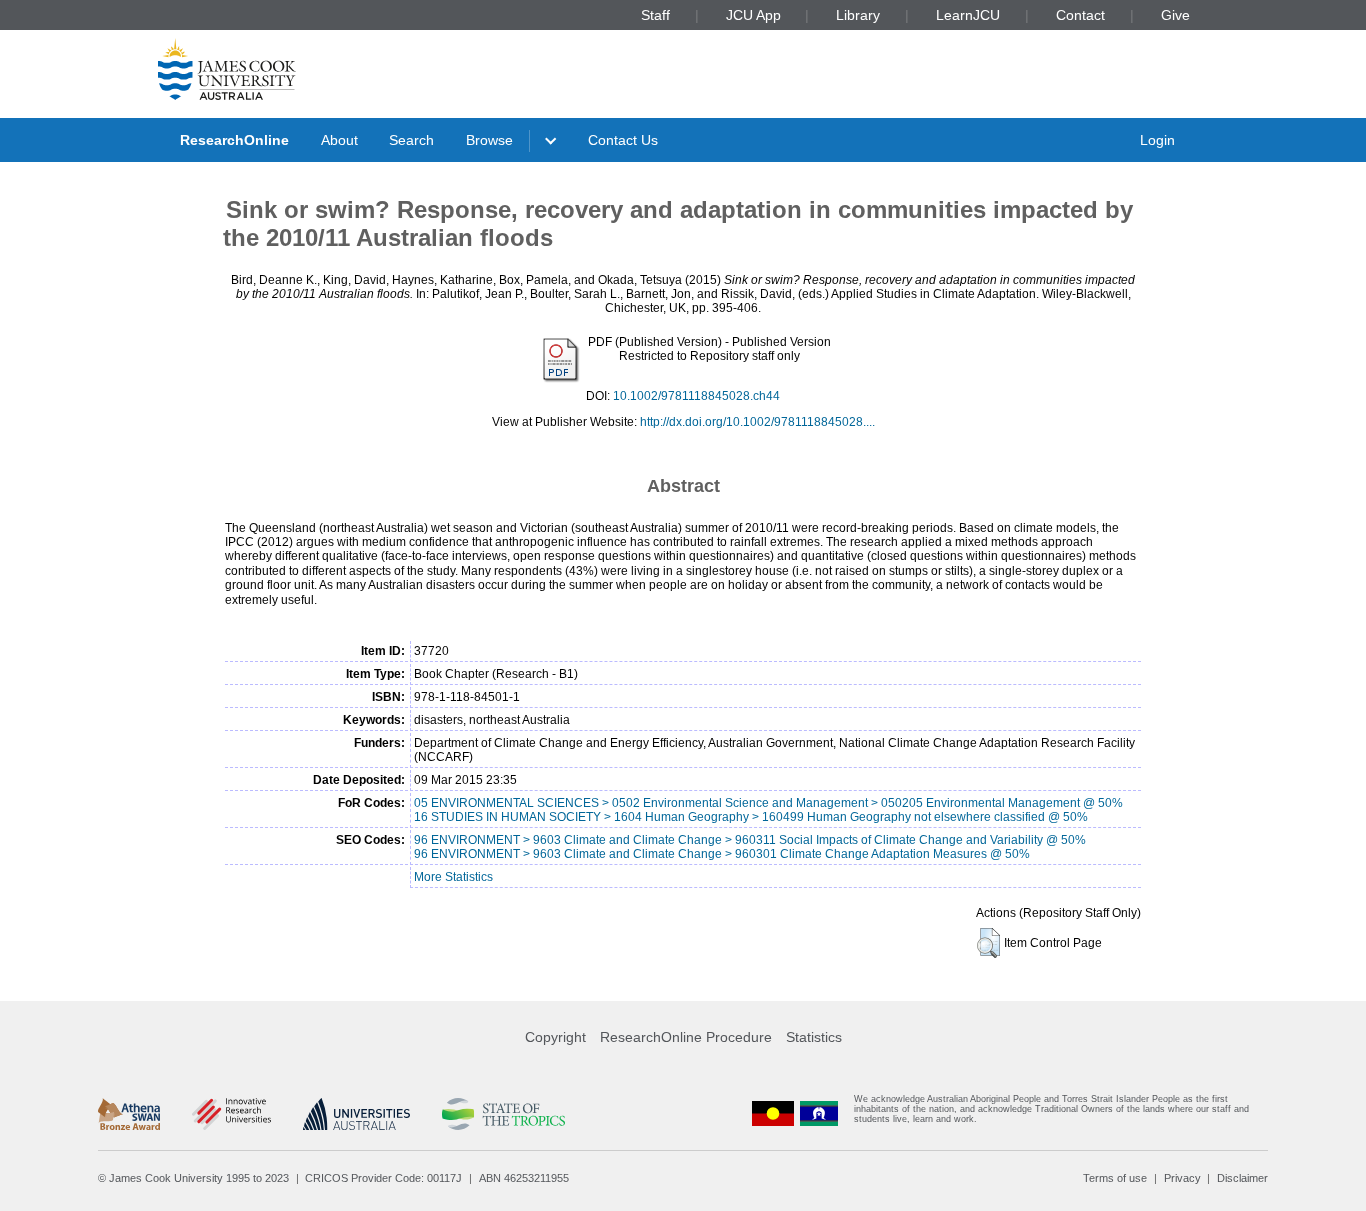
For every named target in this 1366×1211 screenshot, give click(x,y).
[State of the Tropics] (503, 1114)
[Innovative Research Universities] (231, 1114)
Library (858, 15)
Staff (655, 15)
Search (411, 140)
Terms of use (1115, 1178)
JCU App (753, 15)
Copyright (555, 1037)
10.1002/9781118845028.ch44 (696, 396)
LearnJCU (968, 15)
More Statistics (453, 877)
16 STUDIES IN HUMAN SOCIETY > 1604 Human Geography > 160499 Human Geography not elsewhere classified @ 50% (751, 817)
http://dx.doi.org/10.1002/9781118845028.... (757, 422)
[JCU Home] (227, 69)
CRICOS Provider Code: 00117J (383, 1178)
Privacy (1182, 1178)
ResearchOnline (234, 140)
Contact (1080, 15)
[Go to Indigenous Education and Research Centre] (773, 1113)
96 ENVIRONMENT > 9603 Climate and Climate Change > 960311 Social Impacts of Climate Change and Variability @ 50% (750, 840)
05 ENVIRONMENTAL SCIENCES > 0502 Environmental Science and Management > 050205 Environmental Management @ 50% (768, 803)
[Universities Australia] (356, 1114)
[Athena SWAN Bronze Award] (129, 1114)
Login (1157, 140)
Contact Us (623, 140)
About (339, 140)
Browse (489, 140)
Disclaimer (1242, 1178)
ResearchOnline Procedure (686, 1037)
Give (1175, 15)
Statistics (814, 1037)
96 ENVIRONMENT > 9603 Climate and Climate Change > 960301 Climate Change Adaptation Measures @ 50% (722, 854)
